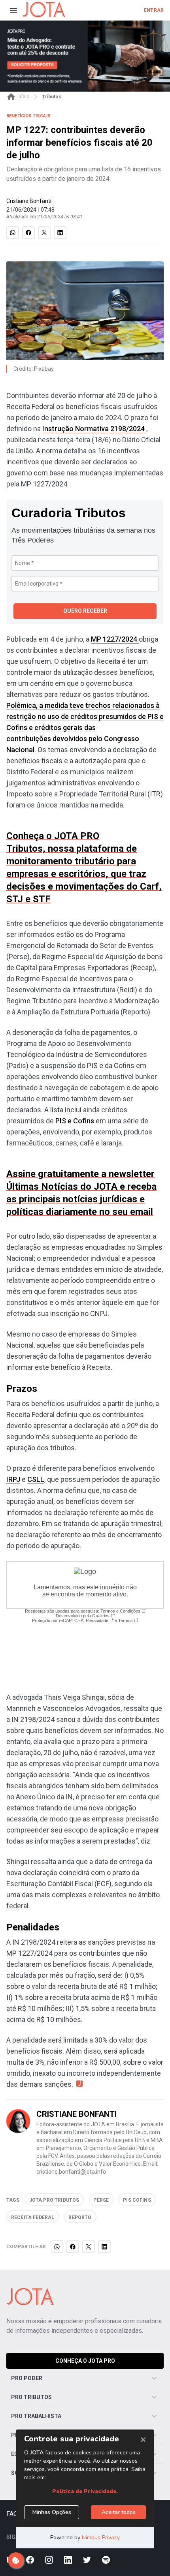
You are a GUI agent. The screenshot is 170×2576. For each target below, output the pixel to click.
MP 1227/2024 (115, 639)
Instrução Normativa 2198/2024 (94, 429)
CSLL (36, 1479)
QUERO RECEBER (85, 611)
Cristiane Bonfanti (29, 201)
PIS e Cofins (75, 1121)
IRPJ (13, 1479)
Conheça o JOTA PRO (85, 2361)
